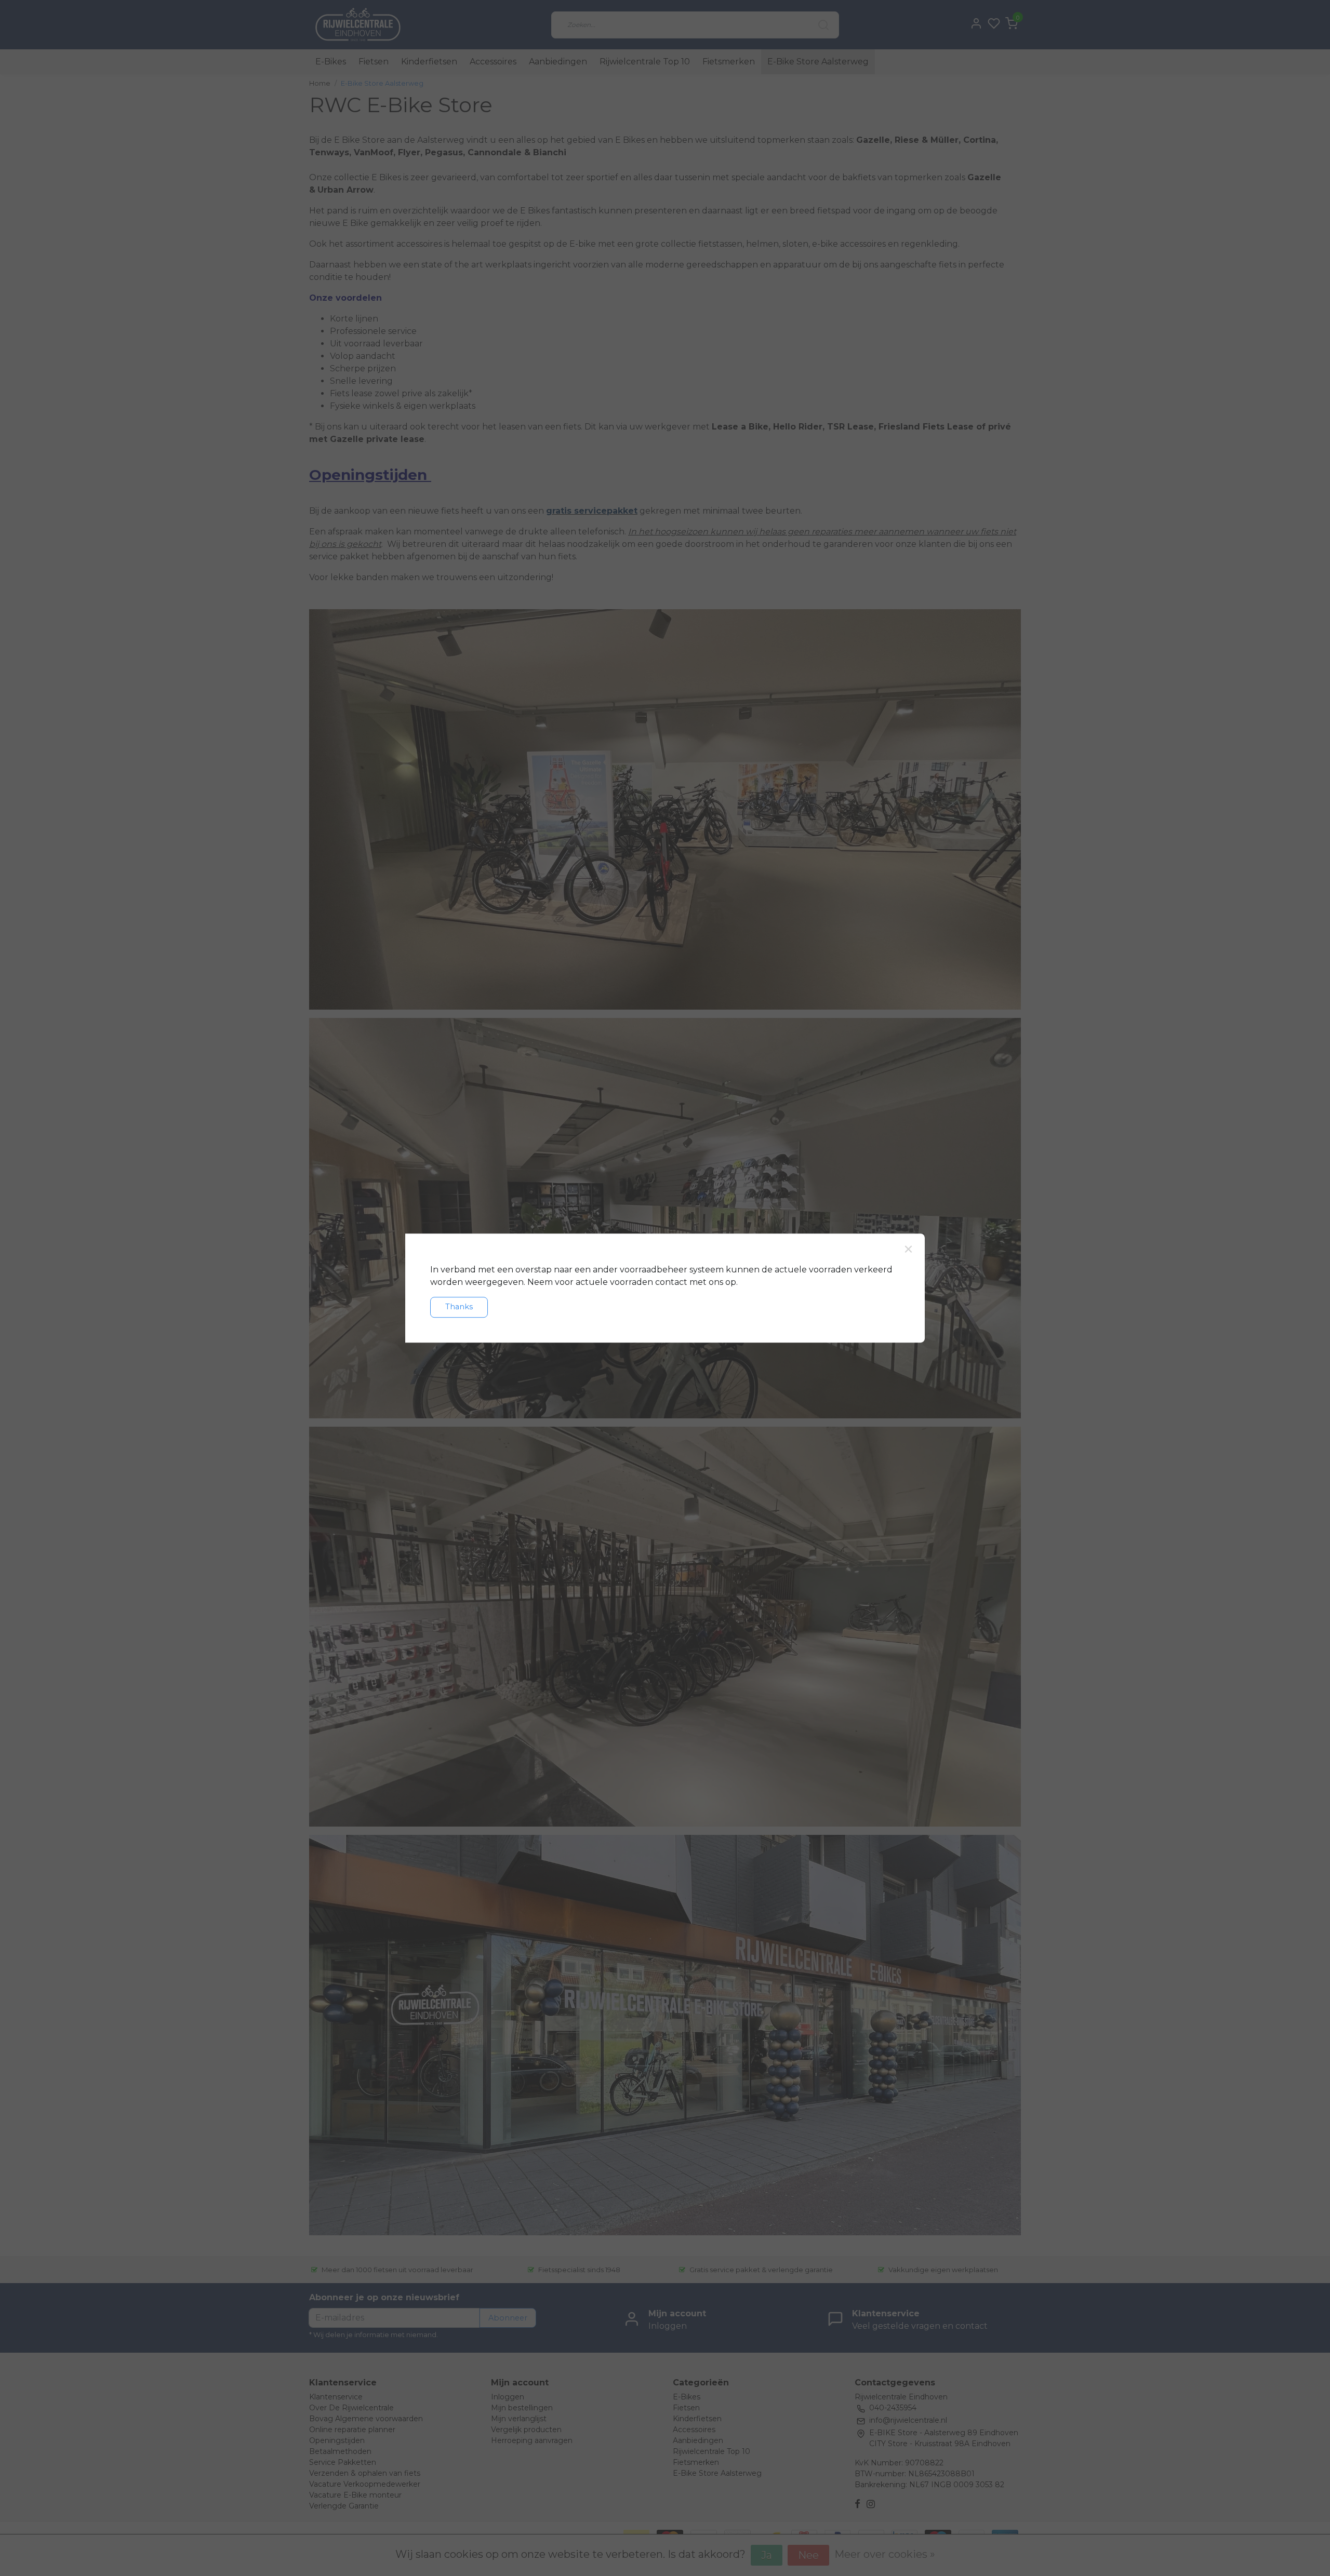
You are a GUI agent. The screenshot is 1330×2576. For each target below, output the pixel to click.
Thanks (459, 1307)
